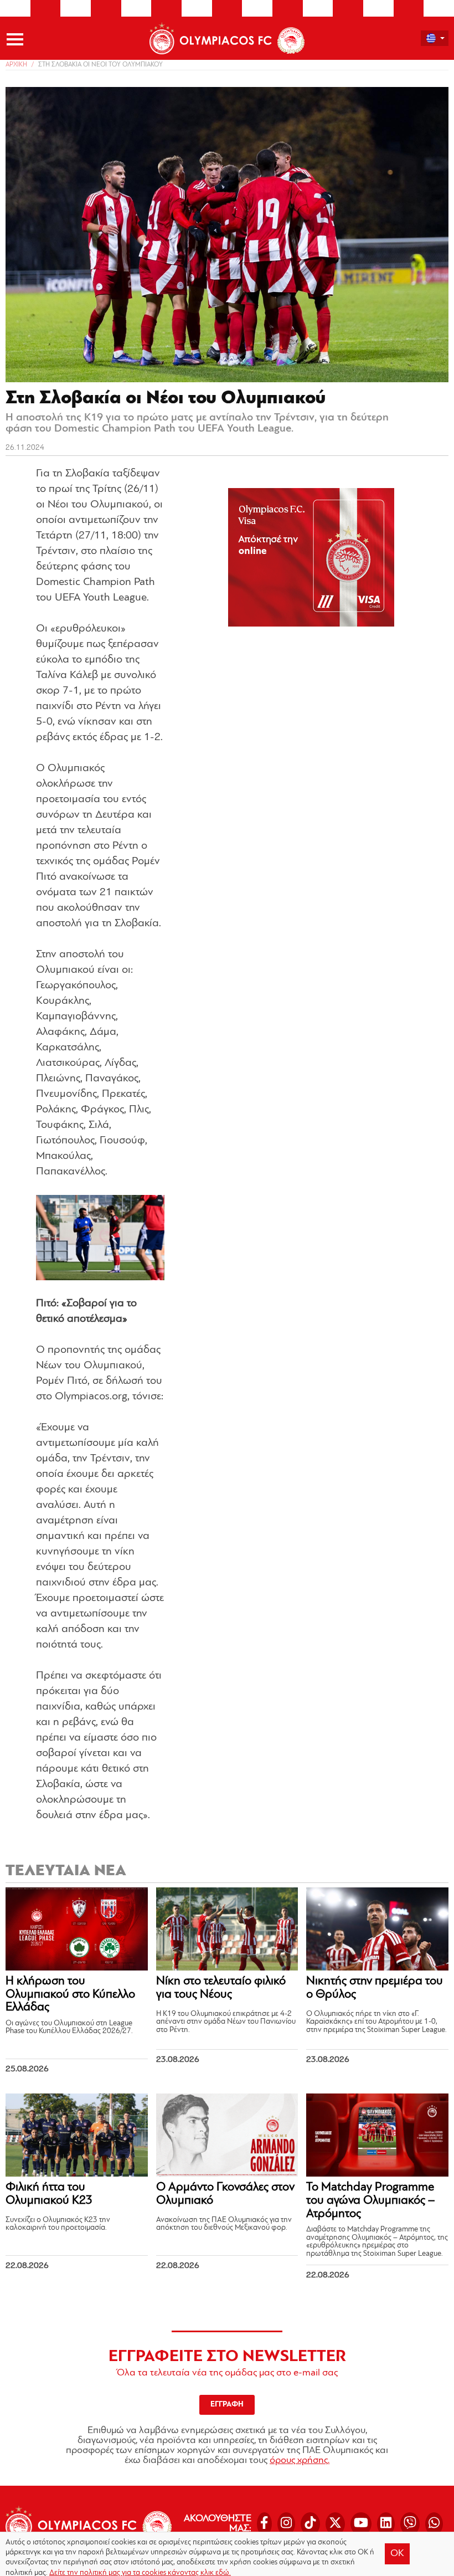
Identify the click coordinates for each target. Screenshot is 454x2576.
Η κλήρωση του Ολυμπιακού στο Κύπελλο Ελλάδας (70, 1995)
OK (397, 2554)
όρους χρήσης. (300, 2461)
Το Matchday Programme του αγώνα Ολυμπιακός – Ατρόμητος (370, 2201)
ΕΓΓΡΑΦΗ (227, 2405)
